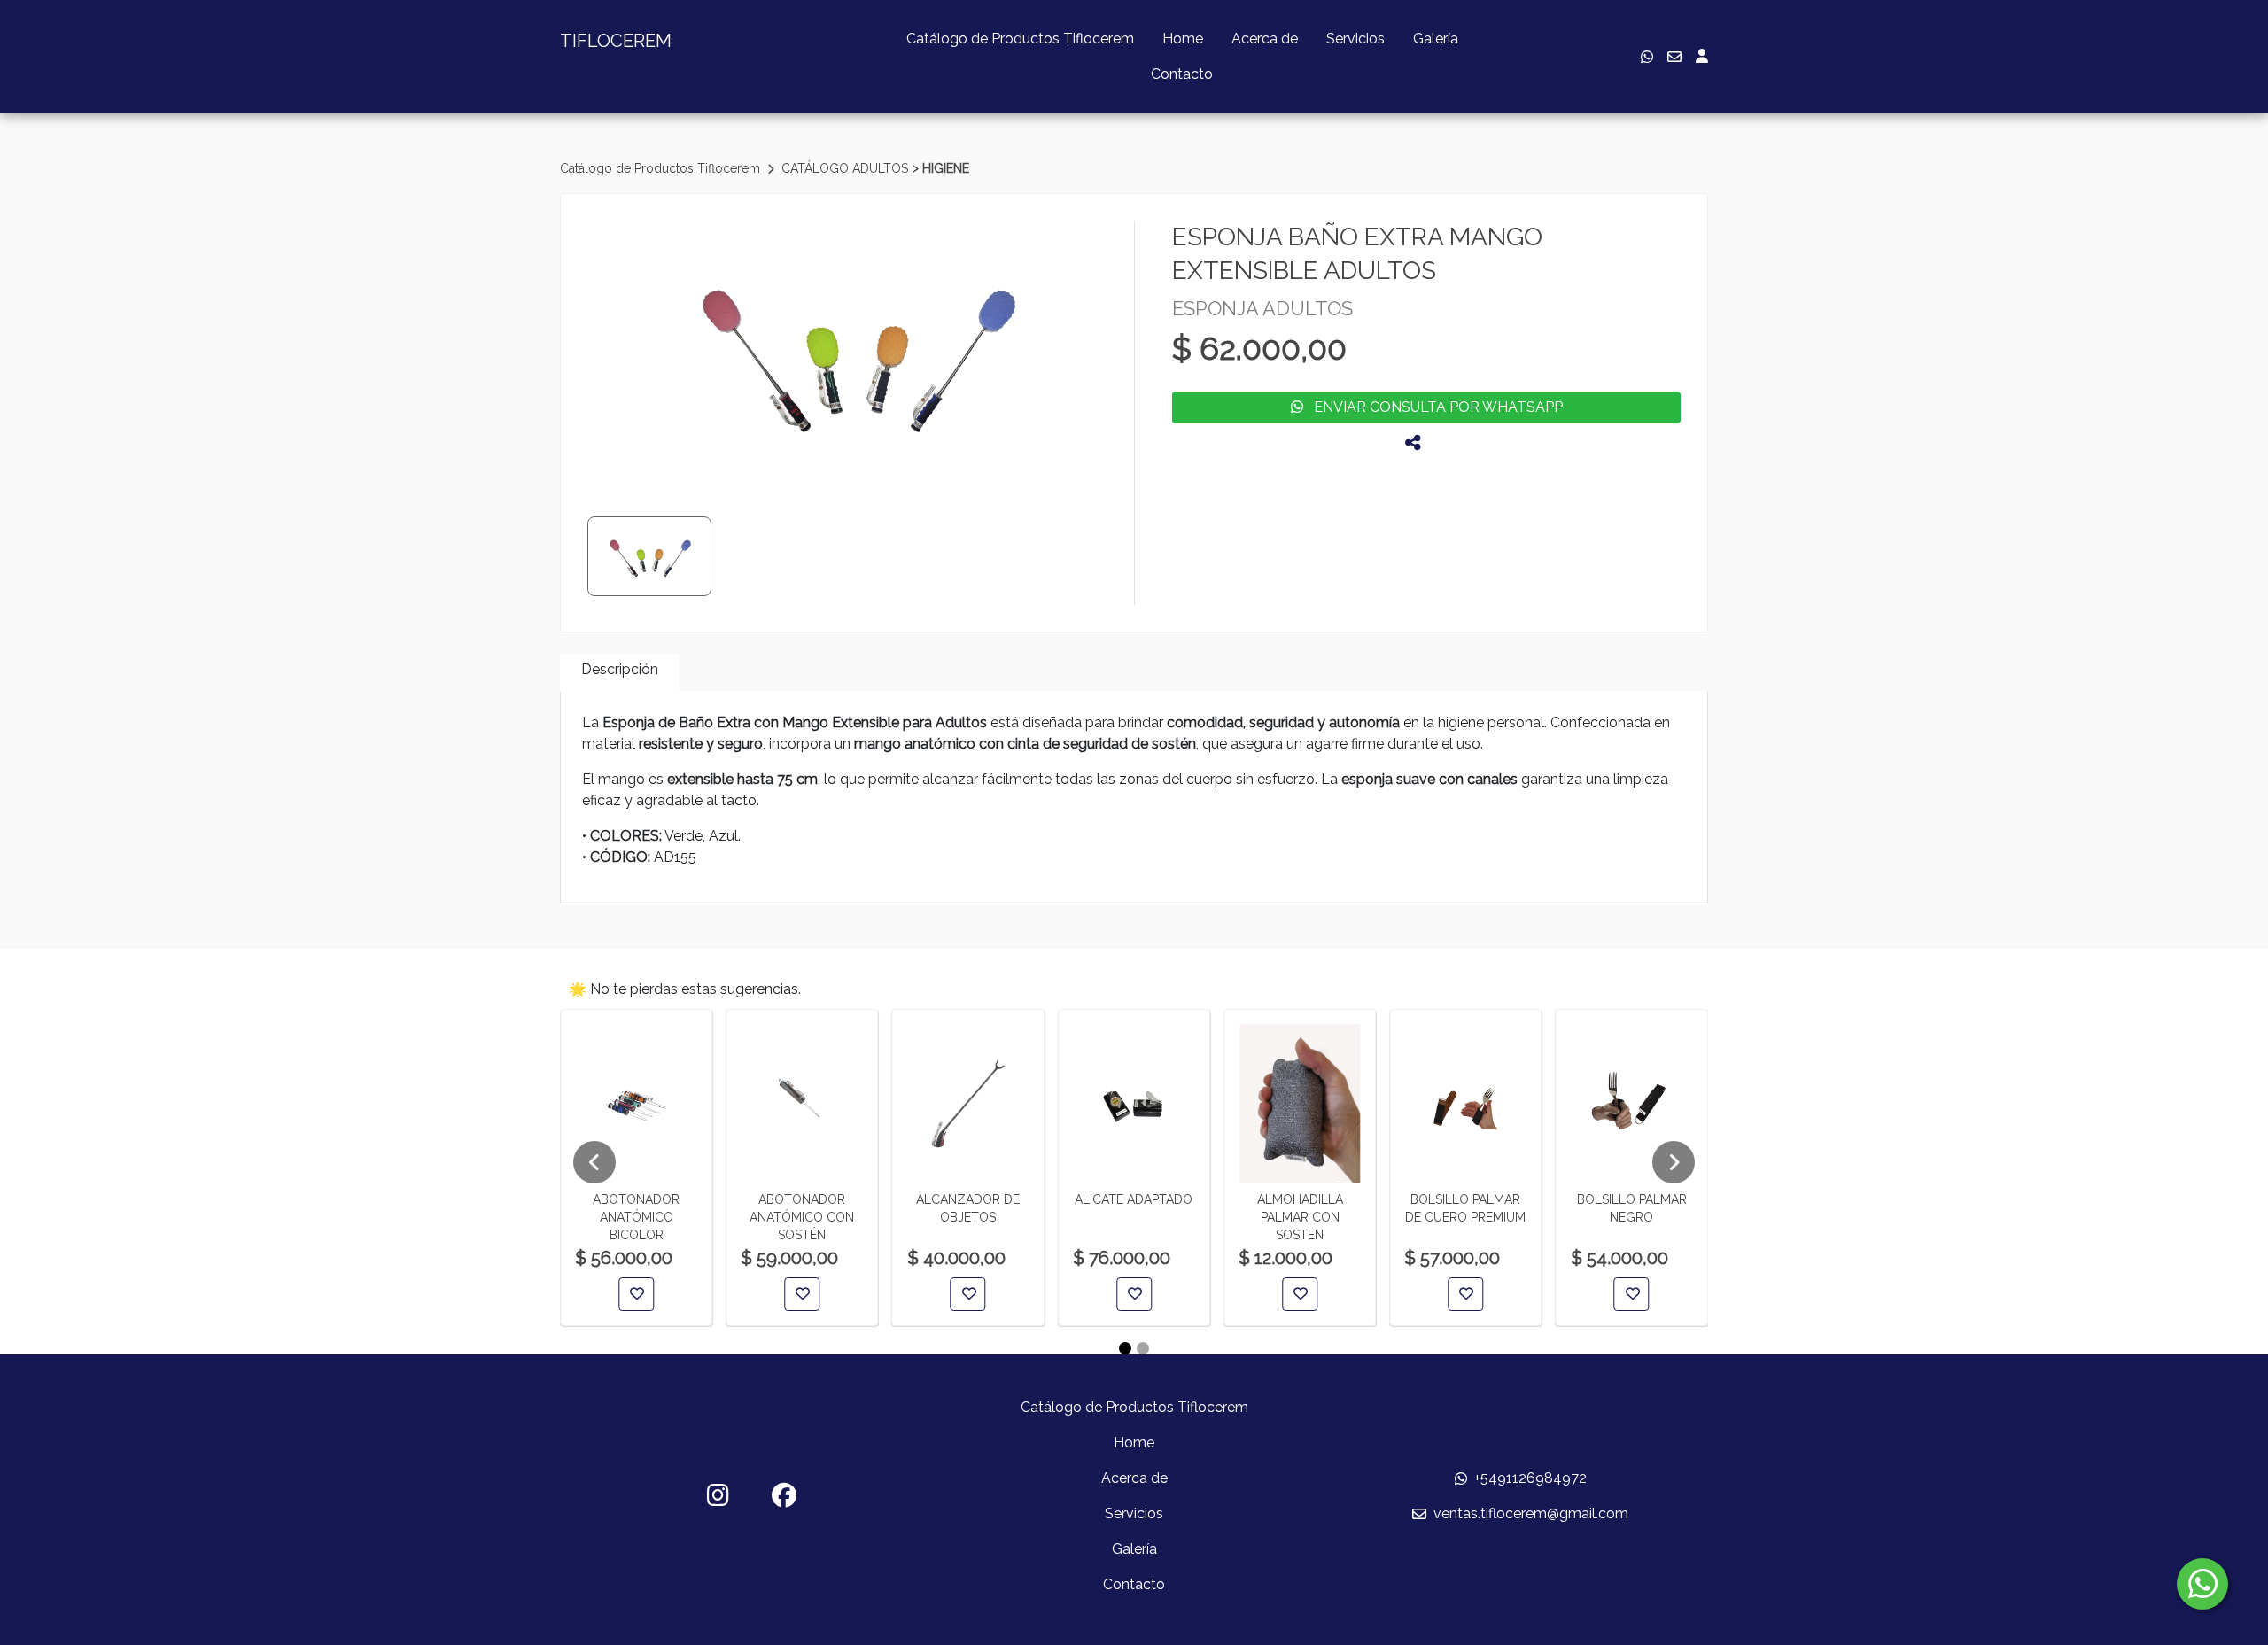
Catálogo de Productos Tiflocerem (1020, 39)
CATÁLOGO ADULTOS (847, 168)
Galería (1436, 39)
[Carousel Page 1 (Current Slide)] (1125, 1348)
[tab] (620, 673)
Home (1183, 39)
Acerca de (1265, 39)
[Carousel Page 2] (1143, 1348)
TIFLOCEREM (616, 41)
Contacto (1182, 74)
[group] (855, 353)
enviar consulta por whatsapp (1433, 407)
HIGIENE (946, 168)
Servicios (1355, 39)
